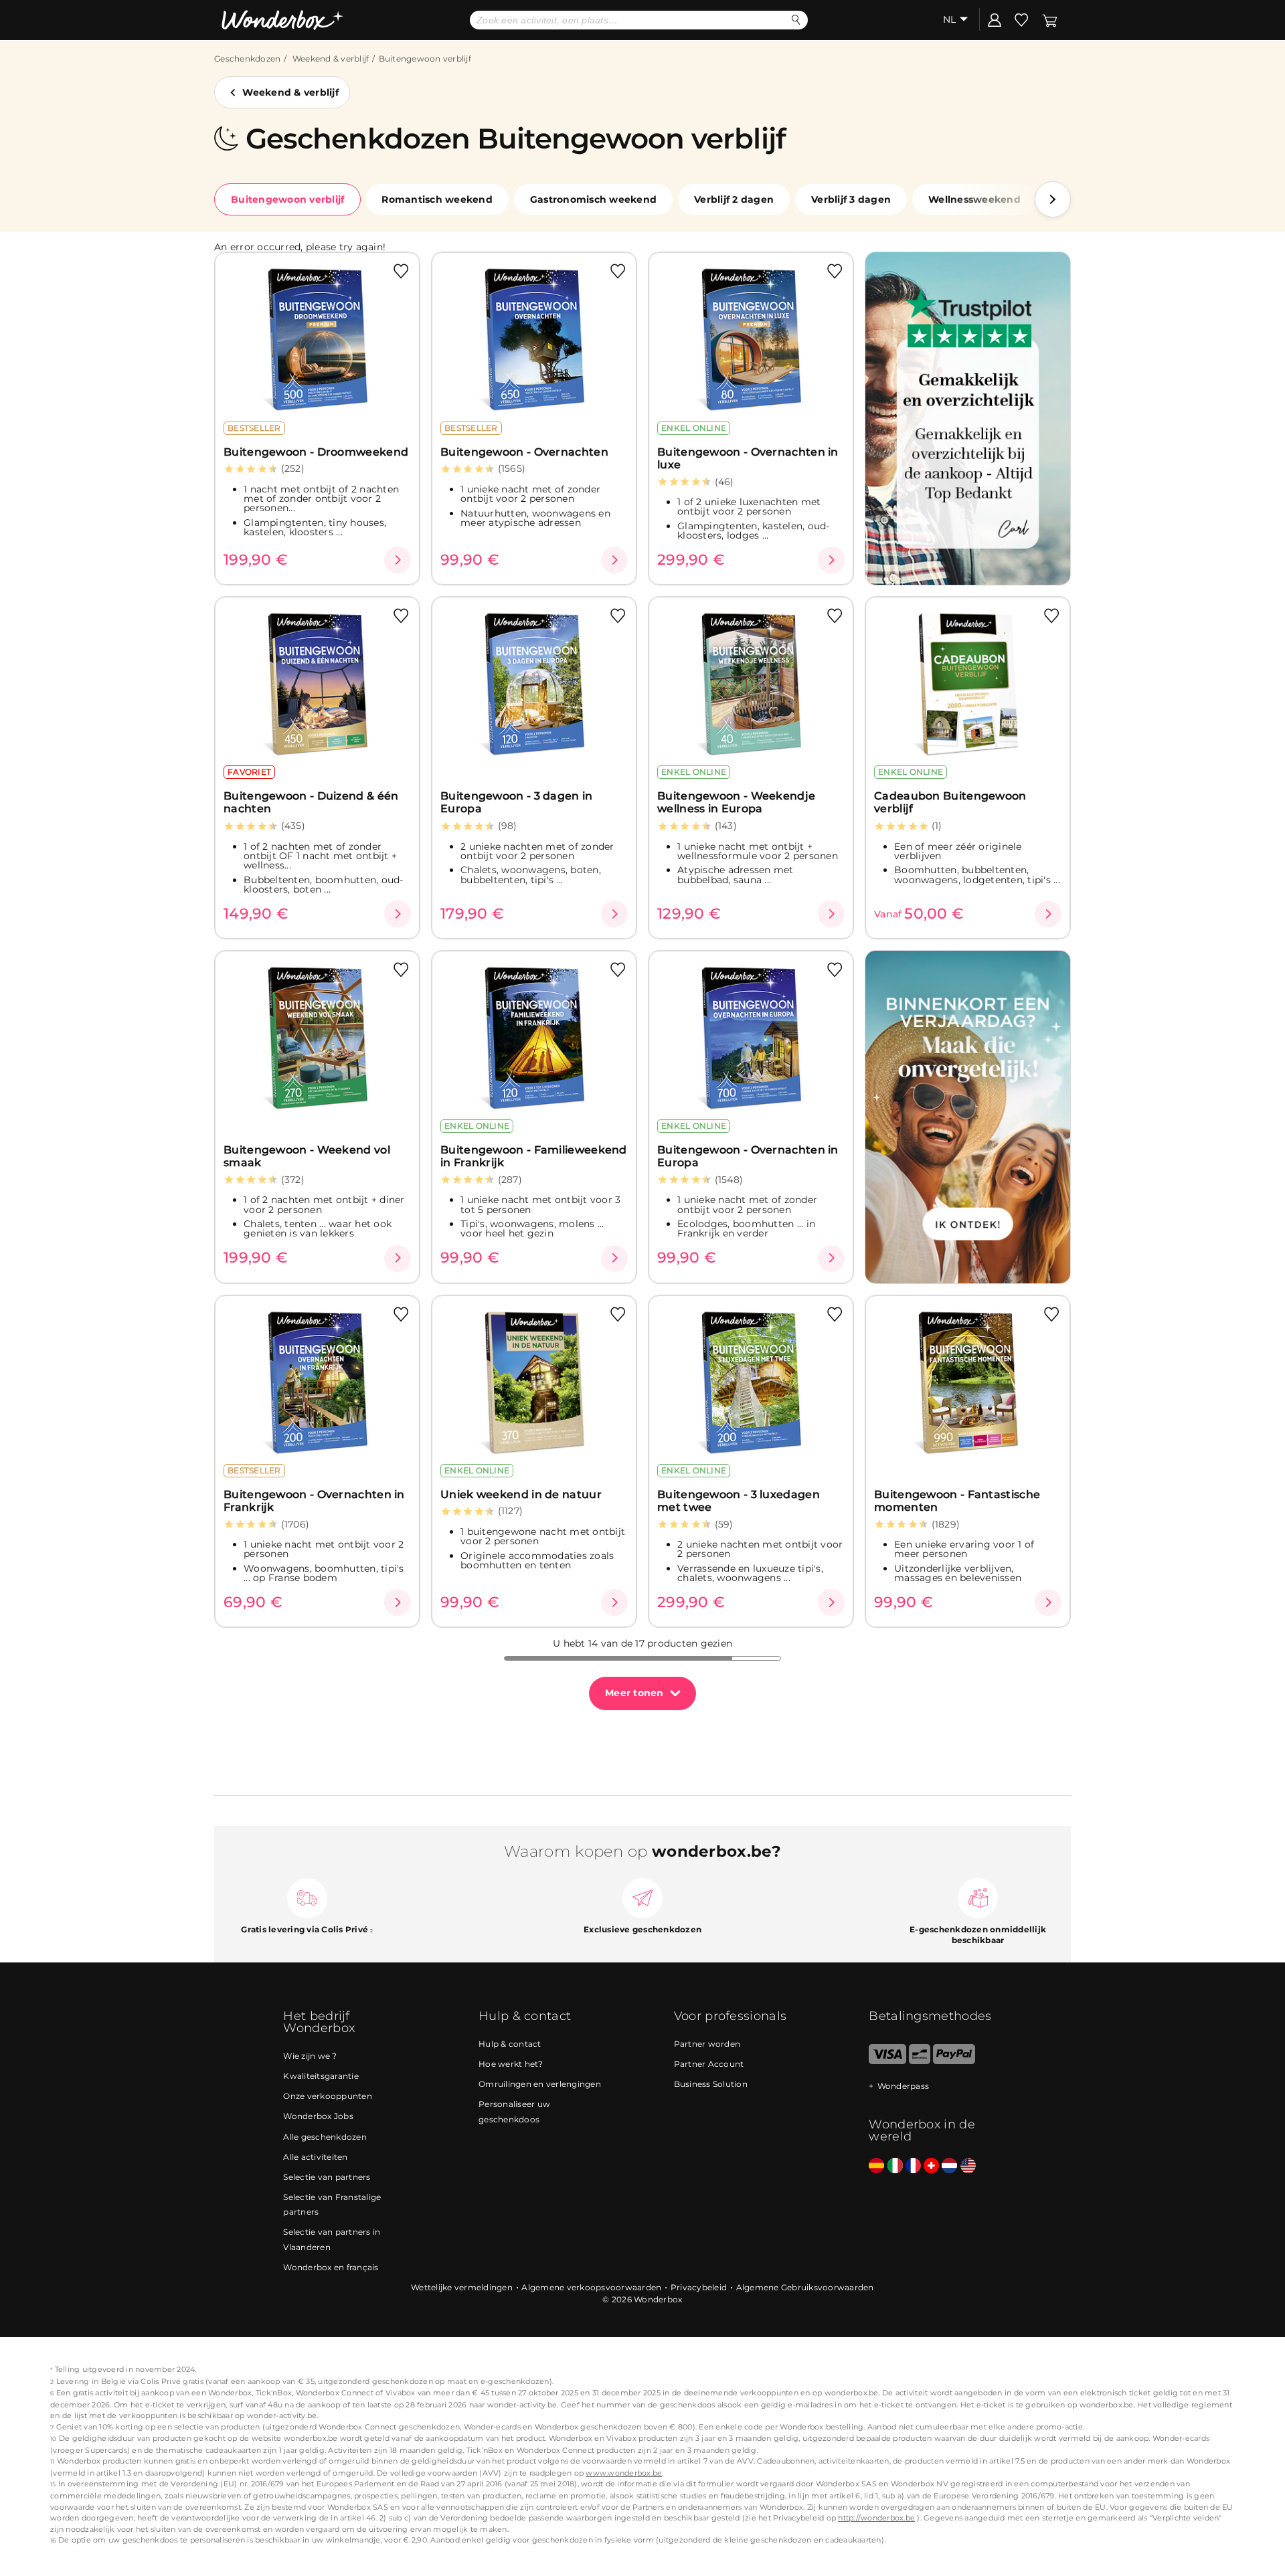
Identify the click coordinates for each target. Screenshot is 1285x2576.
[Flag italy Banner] (895, 2166)
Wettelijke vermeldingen (462, 2287)
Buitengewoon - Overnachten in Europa (748, 1156)
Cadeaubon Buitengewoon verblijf (950, 802)
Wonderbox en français (331, 2267)
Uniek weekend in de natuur (521, 1494)
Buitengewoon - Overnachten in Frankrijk (314, 1501)
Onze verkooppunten (328, 2096)
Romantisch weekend (437, 199)
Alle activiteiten (315, 2157)
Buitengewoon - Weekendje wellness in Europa (736, 802)
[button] (1053, 199)
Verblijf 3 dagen (851, 199)
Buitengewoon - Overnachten (524, 452)
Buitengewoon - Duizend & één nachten (311, 802)
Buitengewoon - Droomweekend (316, 452)
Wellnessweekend (974, 199)
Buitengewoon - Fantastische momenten (957, 1501)
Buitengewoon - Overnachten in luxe (748, 458)
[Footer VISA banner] (887, 2061)
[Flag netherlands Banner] (949, 2166)
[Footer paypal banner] (954, 2061)
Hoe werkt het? (511, 2064)
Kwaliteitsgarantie (321, 2076)
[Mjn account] (995, 19)
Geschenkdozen (247, 59)
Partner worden (707, 2044)
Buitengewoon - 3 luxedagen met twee (739, 1501)
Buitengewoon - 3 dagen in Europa (517, 802)
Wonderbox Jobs (318, 2116)
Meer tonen (634, 1693)
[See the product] (398, 560)
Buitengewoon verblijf (287, 199)
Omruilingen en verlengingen (540, 2084)
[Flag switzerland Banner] (931, 2166)
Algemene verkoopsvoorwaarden (591, 2287)
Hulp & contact (510, 2044)
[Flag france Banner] (913, 2166)
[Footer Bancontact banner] (920, 2061)
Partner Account (709, 2064)
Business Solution (711, 2084)
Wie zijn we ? (310, 2056)
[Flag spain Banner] (876, 2166)
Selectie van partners (327, 2177)
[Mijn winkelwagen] (1050, 19)
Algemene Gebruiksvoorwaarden (805, 2287)
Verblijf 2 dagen (734, 199)
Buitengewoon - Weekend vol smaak (307, 1156)
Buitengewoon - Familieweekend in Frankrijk (534, 1156)
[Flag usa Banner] (968, 2166)
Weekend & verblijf (331, 59)
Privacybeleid (699, 2287)
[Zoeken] (796, 20)
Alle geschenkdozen (325, 2137)
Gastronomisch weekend (593, 199)
